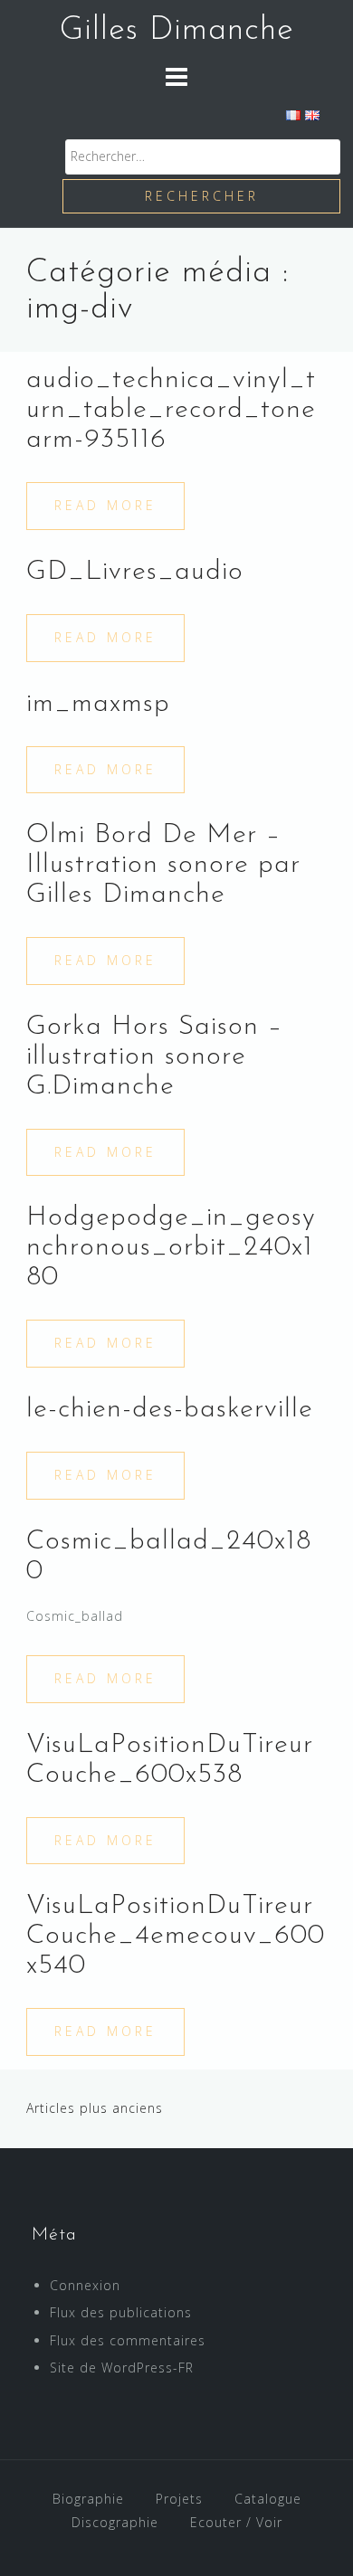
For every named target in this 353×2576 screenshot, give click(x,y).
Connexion (85, 2285)
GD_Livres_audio (135, 572)
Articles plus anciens (95, 2108)
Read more (105, 505)
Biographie (88, 2499)
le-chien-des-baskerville (170, 1410)
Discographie (115, 2522)
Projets (179, 2499)
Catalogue (268, 2499)
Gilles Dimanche (177, 31)
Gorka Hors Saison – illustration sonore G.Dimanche (154, 1057)
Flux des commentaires (128, 2340)
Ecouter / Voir (236, 2522)
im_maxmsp (98, 704)
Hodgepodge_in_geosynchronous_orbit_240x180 (171, 1248)
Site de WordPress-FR (122, 2368)
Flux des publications (121, 2312)
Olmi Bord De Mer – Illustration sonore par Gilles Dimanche (163, 865)
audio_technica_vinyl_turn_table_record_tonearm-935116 (171, 410)
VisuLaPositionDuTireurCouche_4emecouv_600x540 (176, 1936)
